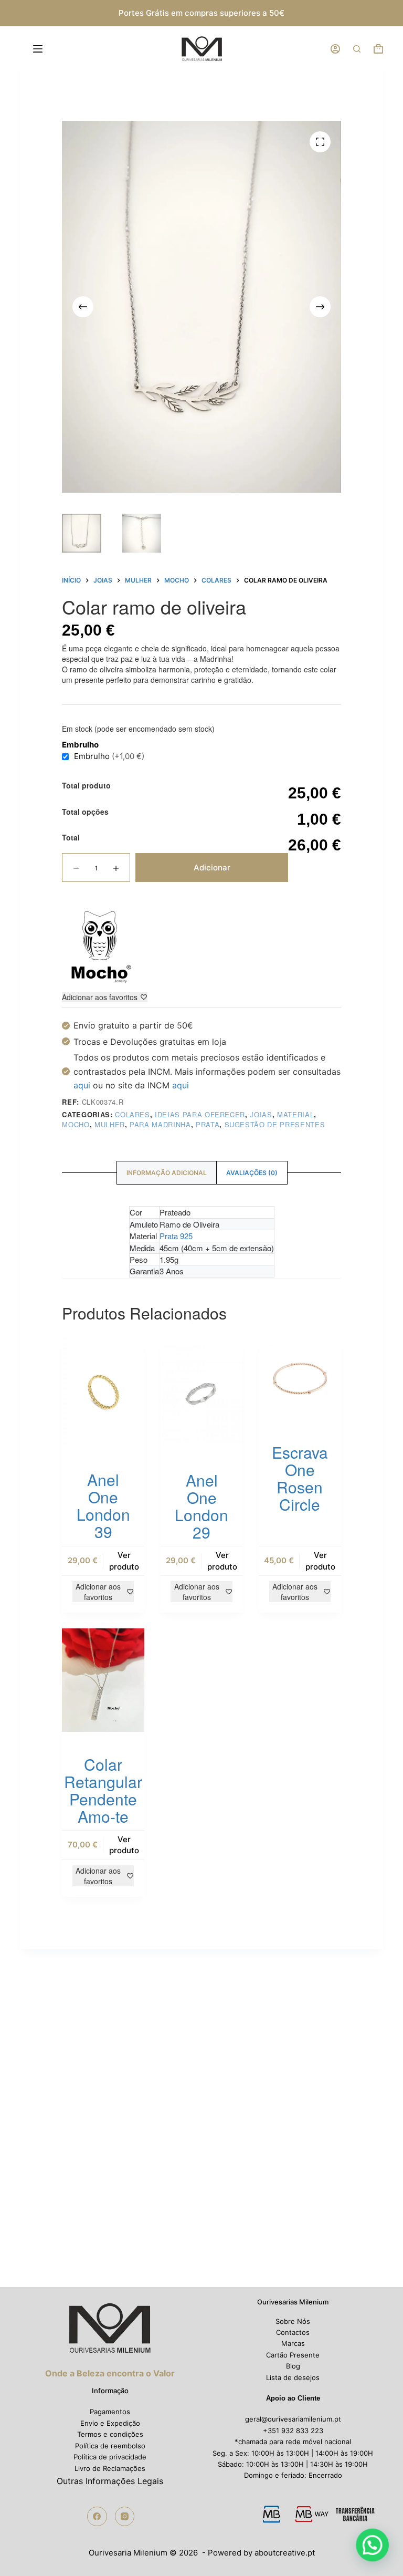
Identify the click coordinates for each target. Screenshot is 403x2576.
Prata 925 (176, 1236)
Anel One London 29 (201, 1506)
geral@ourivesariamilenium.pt (293, 2419)
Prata (208, 1124)
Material (295, 1114)
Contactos (293, 2332)
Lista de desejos (293, 2377)
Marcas (293, 2343)
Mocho (76, 1124)
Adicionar (212, 868)
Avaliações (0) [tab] (252, 1173)
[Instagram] (125, 2517)
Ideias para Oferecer (200, 1114)
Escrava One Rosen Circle (300, 1478)
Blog (293, 2366)
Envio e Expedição (110, 2423)
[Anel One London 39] (103, 1392)
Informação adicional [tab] (167, 1173)
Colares (132, 1114)
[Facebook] (97, 2517)
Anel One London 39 (103, 1505)
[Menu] (40, 49)
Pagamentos (110, 2412)
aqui (82, 1085)
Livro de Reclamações (110, 2468)
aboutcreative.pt (285, 2553)
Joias (261, 1114)
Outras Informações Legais (110, 2481)
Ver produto (124, 1561)
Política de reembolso (110, 2446)
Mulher (110, 1124)
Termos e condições (110, 2434)
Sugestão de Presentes (275, 1124)
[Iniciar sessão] (335, 49)
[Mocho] (101, 947)
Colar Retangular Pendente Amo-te (103, 1790)
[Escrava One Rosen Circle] (300, 1379)
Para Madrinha (160, 1124)
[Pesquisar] (357, 49)
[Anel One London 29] (201, 1393)
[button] (373, 2546)
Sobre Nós (293, 2321)
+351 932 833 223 (293, 2430)
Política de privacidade (110, 2457)
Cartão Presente (293, 2355)
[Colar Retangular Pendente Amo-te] (103, 1680)
